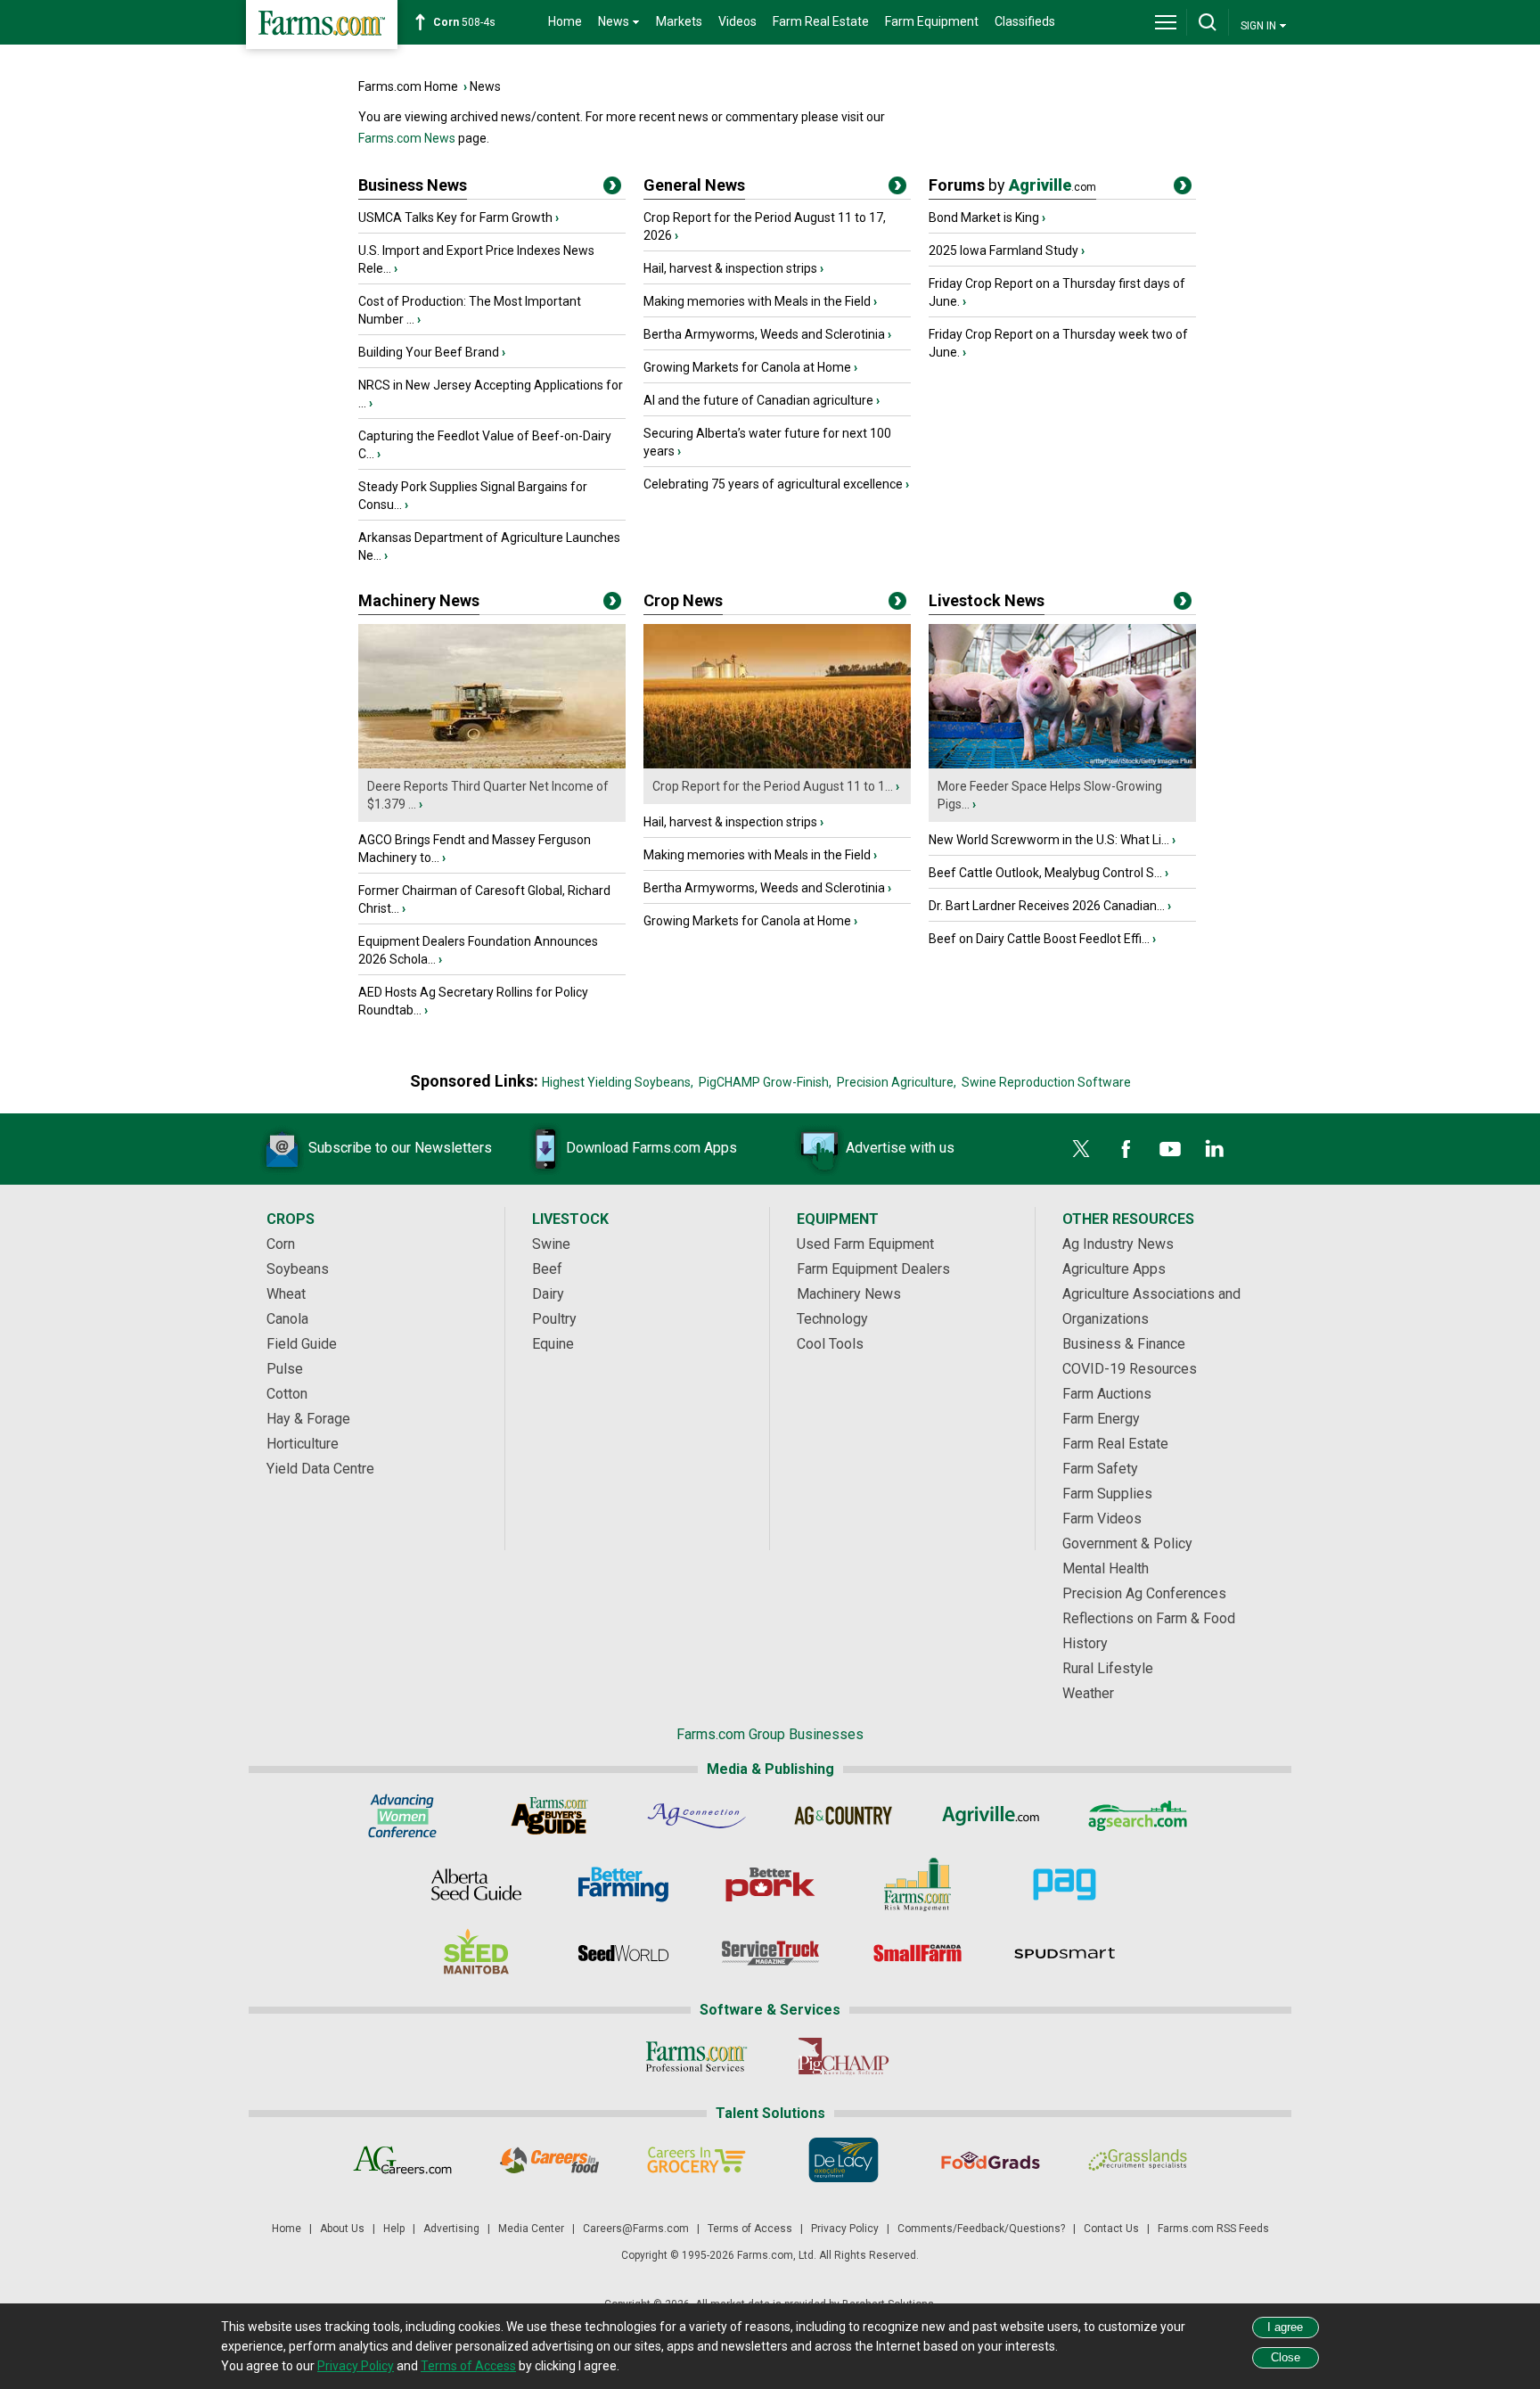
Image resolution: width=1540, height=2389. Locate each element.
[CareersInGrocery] (696, 2160)
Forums (1012, 185)
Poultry (554, 1319)
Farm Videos (1102, 1519)
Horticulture (303, 1444)
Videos (737, 21)
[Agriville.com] (991, 1816)
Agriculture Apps (1114, 1269)
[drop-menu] (1166, 22)
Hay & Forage (308, 1419)
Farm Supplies (1107, 1494)
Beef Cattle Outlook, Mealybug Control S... (1045, 873)
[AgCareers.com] (402, 2160)
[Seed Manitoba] (476, 1953)
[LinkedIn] (1215, 1149)
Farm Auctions (1107, 1394)
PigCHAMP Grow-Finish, (765, 1082)
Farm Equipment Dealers (873, 1269)
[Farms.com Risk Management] (917, 1884)
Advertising (451, 2229)
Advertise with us (900, 1148)
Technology (832, 1319)
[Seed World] (623, 1953)
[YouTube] (1170, 1149)
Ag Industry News (1118, 1244)
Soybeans (298, 1269)
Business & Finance (1124, 1344)
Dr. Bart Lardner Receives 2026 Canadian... (1047, 906)
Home (565, 21)
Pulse (285, 1369)
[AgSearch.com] (1138, 1816)
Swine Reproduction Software (1046, 1082)
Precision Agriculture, (897, 1082)
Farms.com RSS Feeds (1213, 2229)
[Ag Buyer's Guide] (549, 1816)
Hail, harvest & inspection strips (730, 268)
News (485, 86)
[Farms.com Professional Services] (696, 2057)
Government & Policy (1127, 1543)
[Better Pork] (770, 1884)
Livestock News (987, 600)
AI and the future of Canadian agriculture (758, 400)
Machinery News (419, 600)
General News (694, 185)
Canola (287, 1319)
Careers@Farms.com (636, 2229)
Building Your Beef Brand (429, 352)
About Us (342, 2229)
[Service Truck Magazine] (770, 1953)
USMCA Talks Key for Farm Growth (455, 218)
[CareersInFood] (549, 2160)
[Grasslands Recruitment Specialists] (1138, 2160)
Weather (1088, 1693)
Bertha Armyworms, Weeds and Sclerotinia (764, 334)
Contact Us (1111, 2229)
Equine (553, 1344)
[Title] (612, 189)
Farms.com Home (408, 86)
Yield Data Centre (320, 1469)
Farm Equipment (932, 21)
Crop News (683, 600)
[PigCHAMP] (844, 2057)
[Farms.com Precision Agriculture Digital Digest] (1065, 1884)
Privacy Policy (845, 2229)
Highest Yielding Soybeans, (618, 1082)
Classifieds (1025, 21)
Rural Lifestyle (1108, 1668)
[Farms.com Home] (322, 25)
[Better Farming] (623, 1884)
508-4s (464, 22)
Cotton (287, 1394)
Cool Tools (830, 1344)
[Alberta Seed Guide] (476, 1884)
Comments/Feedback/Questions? (981, 2229)
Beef (547, 1269)
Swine (551, 1244)
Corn (281, 1244)
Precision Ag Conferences (1144, 1593)
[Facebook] (1126, 1149)
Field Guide (302, 1344)
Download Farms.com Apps (651, 1148)
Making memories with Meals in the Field (757, 301)
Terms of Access (750, 2229)
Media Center (531, 2229)
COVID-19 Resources (1130, 1369)
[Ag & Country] (844, 1816)
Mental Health (1106, 1568)
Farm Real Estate (821, 21)
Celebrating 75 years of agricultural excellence (773, 484)
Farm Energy (1101, 1419)
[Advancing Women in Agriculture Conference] (402, 1816)
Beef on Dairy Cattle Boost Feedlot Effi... (1039, 939)
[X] (1081, 1149)
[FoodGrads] (991, 2160)
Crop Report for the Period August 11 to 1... (773, 786)
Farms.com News (407, 138)
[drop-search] (1208, 22)
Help (394, 2229)
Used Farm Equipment (865, 1244)
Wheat (286, 1294)
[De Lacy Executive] (844, 2160)
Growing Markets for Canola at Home (747, 367)
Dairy (548, 1294)
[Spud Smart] (1065, 1953)
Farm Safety (1100, 1469)
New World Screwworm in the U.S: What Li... (1049, 840)
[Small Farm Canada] (917, 1953)
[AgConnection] (696, 1816)
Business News (413, 185)
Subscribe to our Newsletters (400, 1148)
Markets (679, 21)
